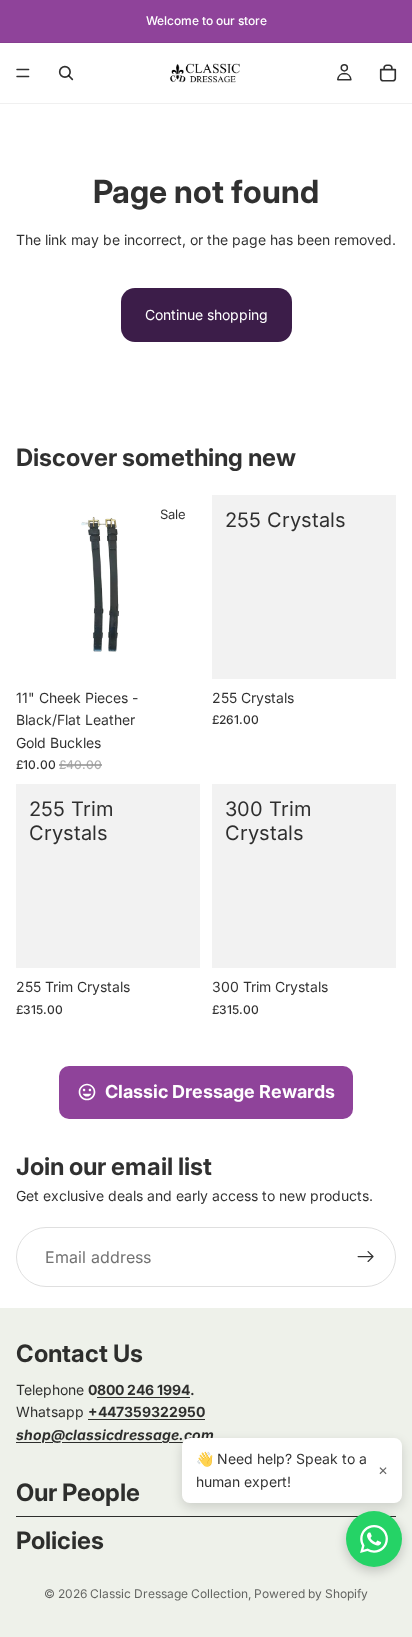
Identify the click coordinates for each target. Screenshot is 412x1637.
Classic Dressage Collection (169, 1593)
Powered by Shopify (311, 1593)
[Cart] (388, 73)
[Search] (66, 73)
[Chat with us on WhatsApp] (374, 1539)
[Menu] (23, 73)
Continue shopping (206, 314)
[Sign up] (366, 1257)
